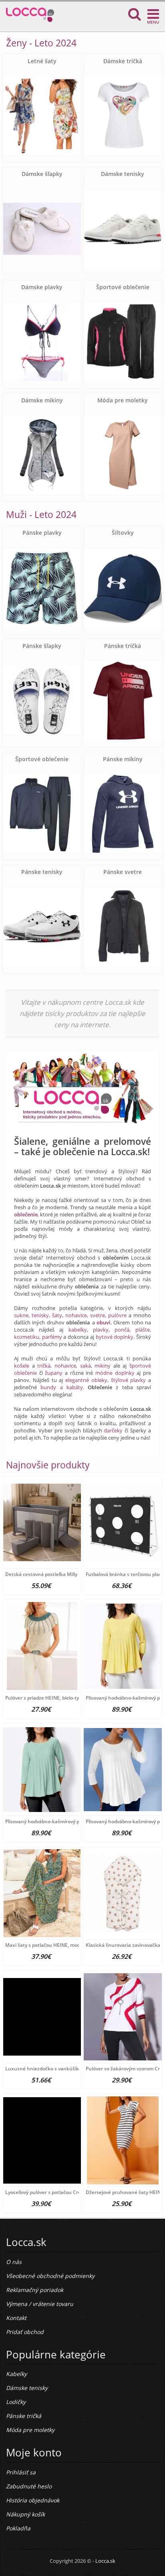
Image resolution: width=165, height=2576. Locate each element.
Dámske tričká (123, 61)
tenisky (40, 1315)
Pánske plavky (42, 533)
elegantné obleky (86, 1380)
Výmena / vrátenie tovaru (40, 2304)
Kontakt (16, 2318)
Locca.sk (105, 2561)
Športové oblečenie (123, 287)
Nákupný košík (25, 2514)
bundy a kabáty (62, 1387)
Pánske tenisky (42, 872)
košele (22, 1366)
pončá (122, 1330)
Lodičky (16, 2402)
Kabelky (16, 2374)
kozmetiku (27, 1337)
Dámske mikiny (42, 400)
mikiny (103, 1366)
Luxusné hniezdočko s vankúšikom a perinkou (59, 2069)
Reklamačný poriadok (35, 2290)
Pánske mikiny (123, 759)
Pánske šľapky (42, 646)
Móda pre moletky (123, 400)
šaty (57, 1315)
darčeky (113, 1430)
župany (54, 1373)
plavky (101, 1330)
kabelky (78, 1330)
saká (86, 1366)
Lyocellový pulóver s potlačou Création (49, 2192)
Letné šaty (42, 61)
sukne (21, 1315)
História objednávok (33, 2500)
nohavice (76, 1315)
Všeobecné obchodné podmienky (50, 2276)
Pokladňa (18, 2528)
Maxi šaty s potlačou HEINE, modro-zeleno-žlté (58, 1945)
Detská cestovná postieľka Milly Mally (48, 1574)
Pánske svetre (123, 872)
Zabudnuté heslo (29, 2486)
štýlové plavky (129, 1380)
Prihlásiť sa (21, 2472)
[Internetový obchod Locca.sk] (30, 13)
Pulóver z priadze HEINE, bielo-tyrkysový (51, 1698)
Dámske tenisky (123, 174)
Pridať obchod (25, 2332)
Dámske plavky (42, 287)
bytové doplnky (115, 1337)
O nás (14, 2262)
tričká (44, 1366)
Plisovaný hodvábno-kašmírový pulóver (49, 1821)
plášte (143, 1330)
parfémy (52, 1337)
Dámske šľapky (42, 174)
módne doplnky (115, 1373)
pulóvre (117, 1315)
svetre (98, 1315)
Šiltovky (123, 533)
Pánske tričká (123, 646)
